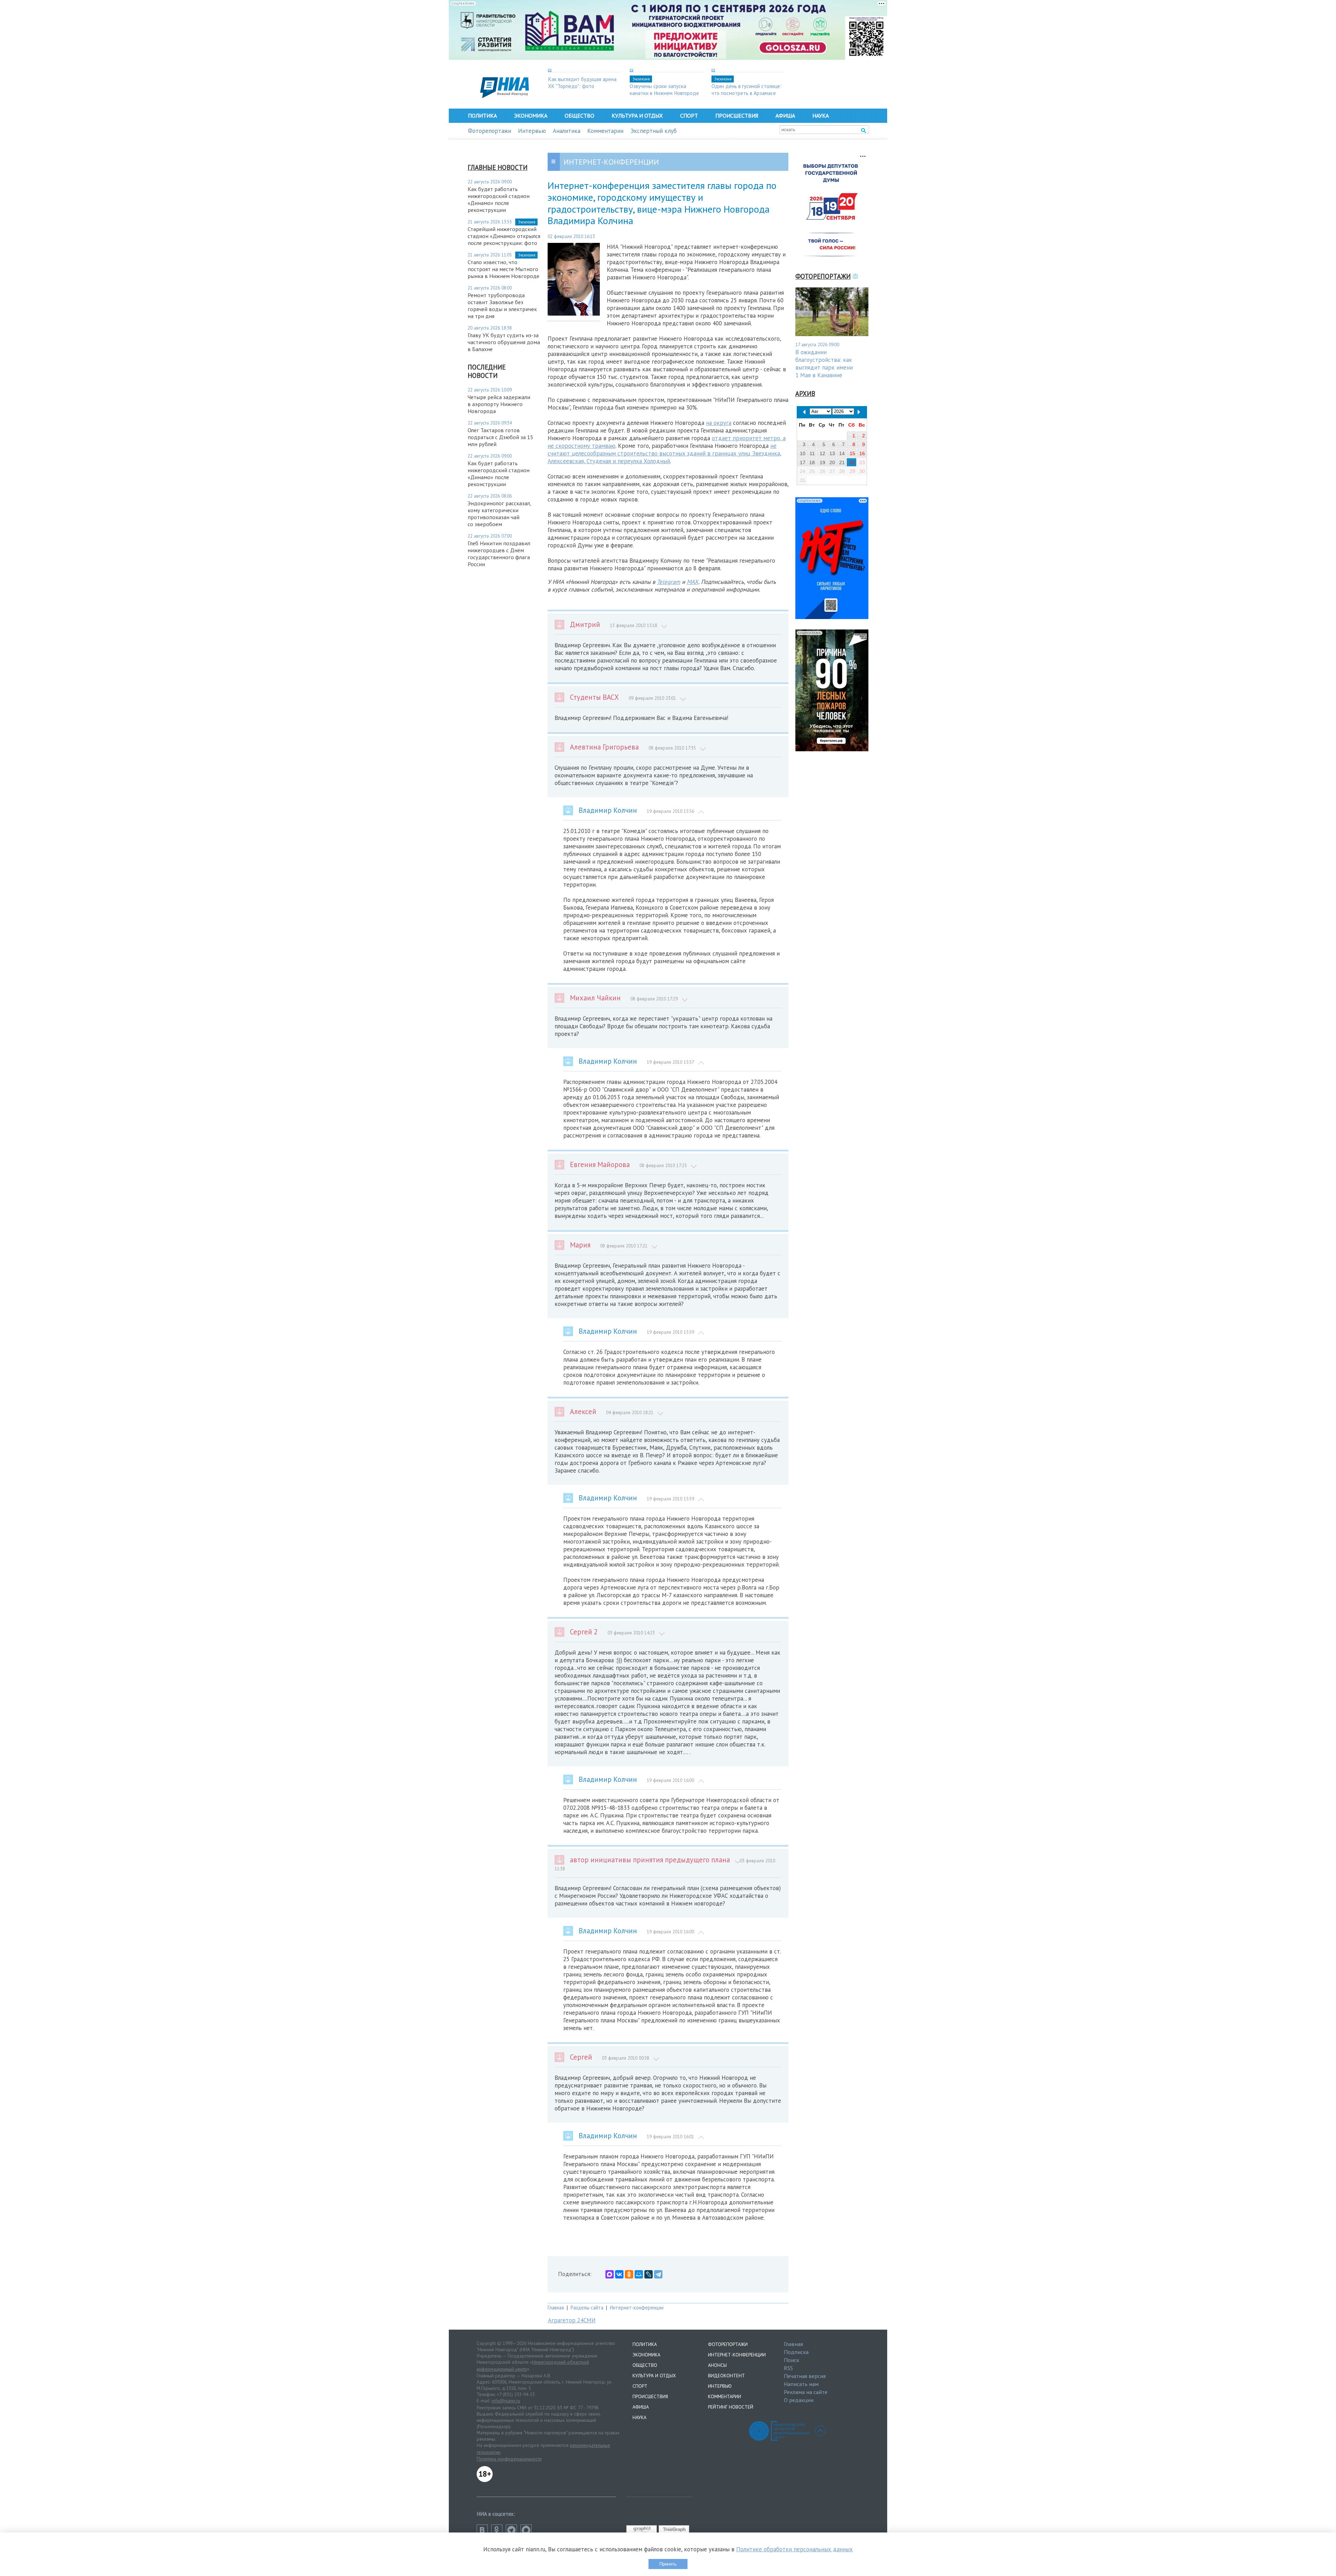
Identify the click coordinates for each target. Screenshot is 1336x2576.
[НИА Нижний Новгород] (504, 96)
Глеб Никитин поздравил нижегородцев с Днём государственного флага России (499, 554)
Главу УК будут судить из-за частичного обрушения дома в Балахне (504, 342)
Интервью (532, 131)
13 (832, 453)
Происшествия (737, 116)
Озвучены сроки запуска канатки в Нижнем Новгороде (664, 89)
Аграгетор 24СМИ (572, 2320)
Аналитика (567, 131)
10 (803, 453)
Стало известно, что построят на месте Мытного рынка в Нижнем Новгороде (503, 269)
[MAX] (610, 2274)
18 (812, 462)
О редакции (799, 2400)
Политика (482, 116)
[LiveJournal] (649, 2274)
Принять (668, 2564)
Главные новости (498, 167)
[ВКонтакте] (619, 2274)
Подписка (796, 2352)
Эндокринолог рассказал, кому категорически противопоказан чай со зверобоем (499, 514)
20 (832, 462)
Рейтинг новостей (731, 2407)
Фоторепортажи (490, 131)
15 (852, 453)
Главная (556, 2308)
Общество (579, 116)
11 (812, 453)
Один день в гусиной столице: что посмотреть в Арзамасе (746, 89)
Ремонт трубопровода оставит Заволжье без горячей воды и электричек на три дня (502, 306)
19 (822, 462)
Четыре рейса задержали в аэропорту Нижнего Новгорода (499, 404)
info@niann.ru (506, 2401)
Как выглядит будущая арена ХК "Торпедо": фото (582, 82)
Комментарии (605, 131)
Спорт (689, 116)
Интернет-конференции (637, 2308)
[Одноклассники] (629, 2274)
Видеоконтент (726, 2376)
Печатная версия (805, 2376)
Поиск (792, 2360)
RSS (788, 2368)
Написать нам (801, 2384)
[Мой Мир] (639, 2274)
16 (862, 453)
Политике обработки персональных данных (794, 2549)
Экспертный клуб (654, 131)
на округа (719, 423)
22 (852, 462)
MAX (693, 582)
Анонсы (717, 2365)
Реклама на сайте (806, 2392)
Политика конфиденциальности (509, 2459)
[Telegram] (658, 2274)
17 (803, 462)
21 (842, 462)
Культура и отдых (637, 116)
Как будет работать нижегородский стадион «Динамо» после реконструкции (499, 199)
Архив (805, 394)
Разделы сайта (587, 2308)
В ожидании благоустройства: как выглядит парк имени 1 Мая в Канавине (824, 364)
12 (822, 453)
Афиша (785, 116)
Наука (821, 116)
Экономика (531, 116)
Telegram (669, 582)
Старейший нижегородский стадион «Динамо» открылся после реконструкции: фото (504, 236)
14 (842, 453)
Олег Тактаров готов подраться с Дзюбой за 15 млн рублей (500, 437)
